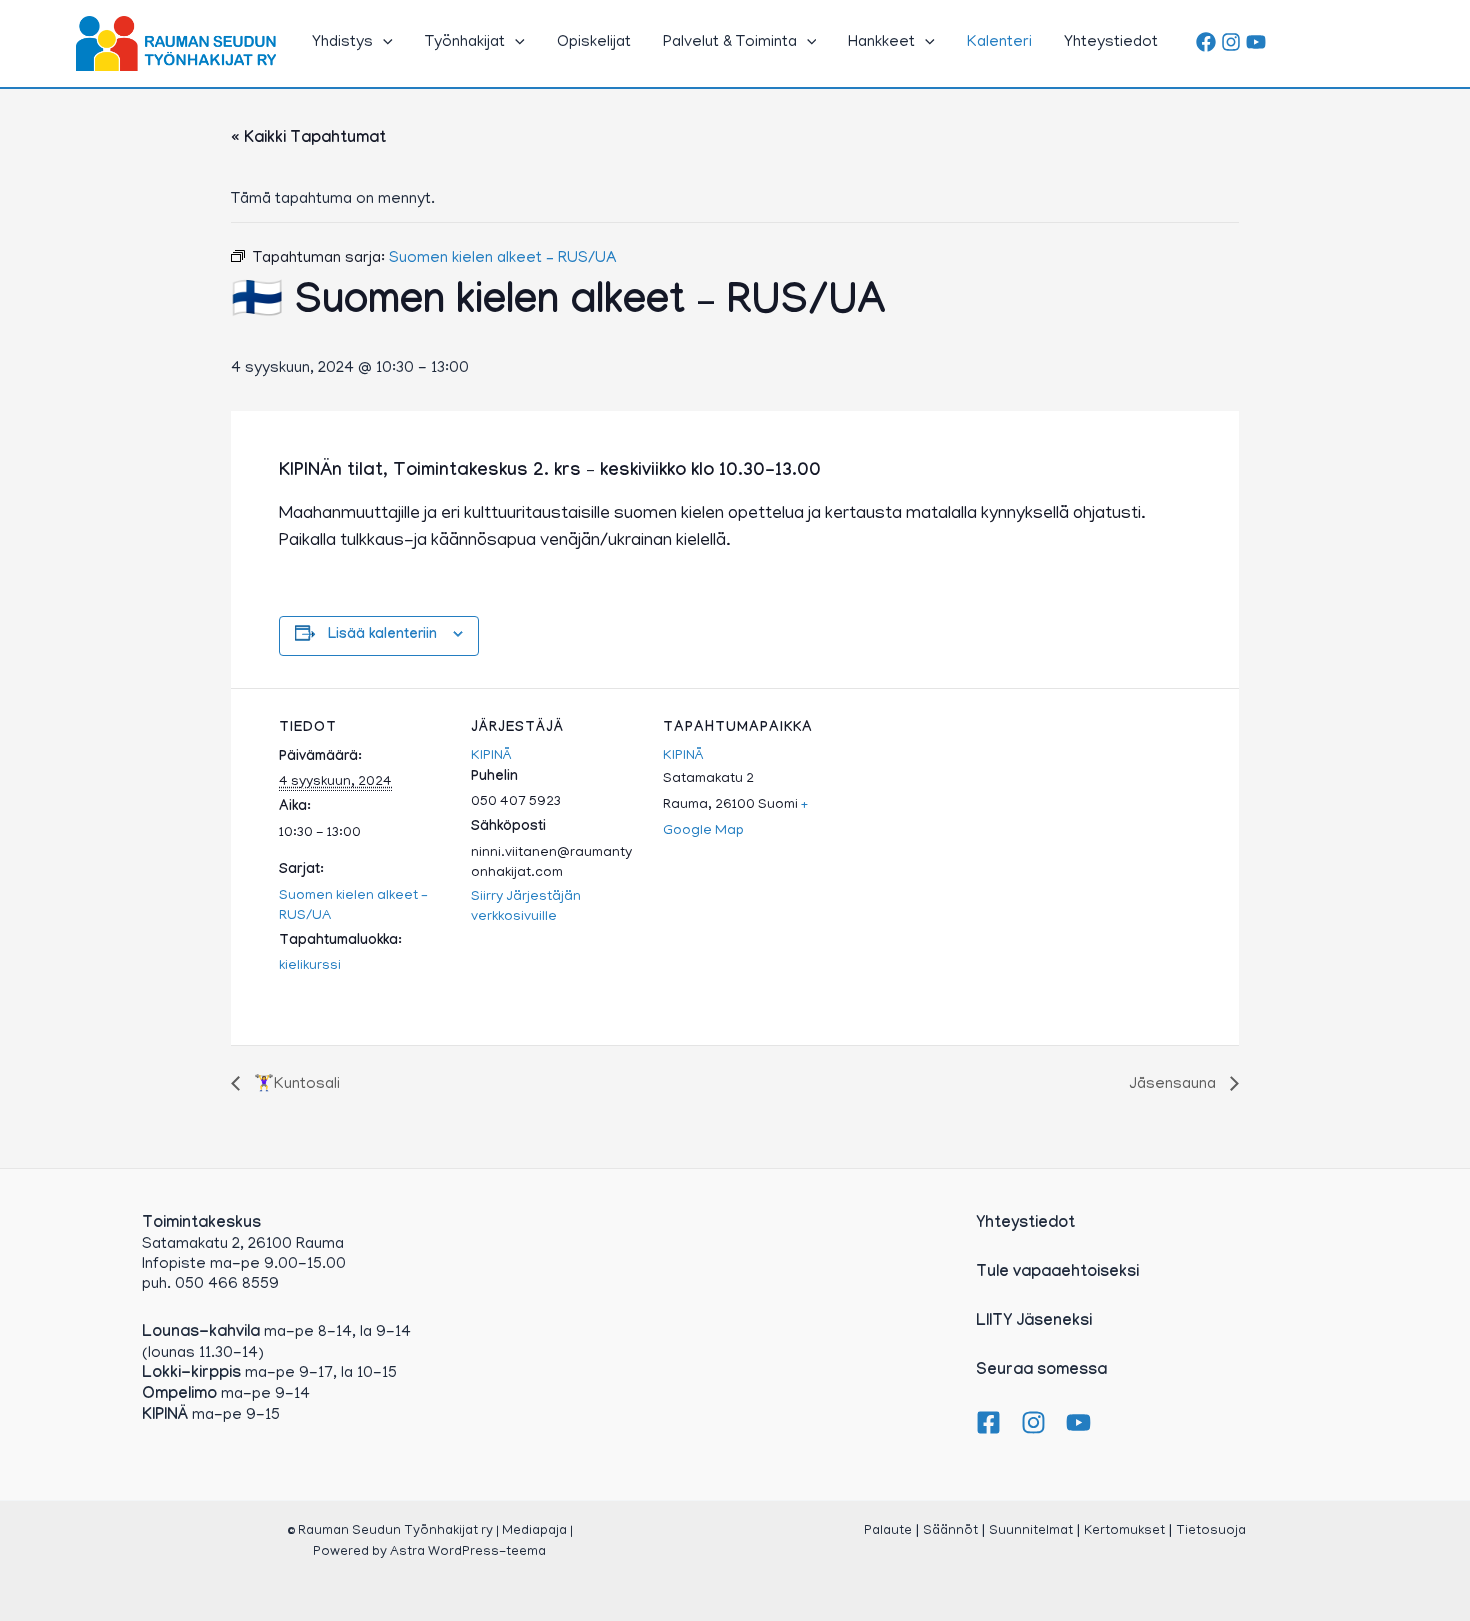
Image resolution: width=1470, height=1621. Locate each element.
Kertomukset (1124, 1531)
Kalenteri (999, 43)
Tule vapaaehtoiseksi (1057, 1273)
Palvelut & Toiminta (730, 43)
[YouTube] (1256, 42)
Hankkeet (881, 43)
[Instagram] (1231, 42)
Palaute (888, 1531)
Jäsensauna (1174, 1085)
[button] (383, 43)
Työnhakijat (465, 43)
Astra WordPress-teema (468, 1552)
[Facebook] (1206, 42)
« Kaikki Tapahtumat (308, 139)
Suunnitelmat (1031, 1531)
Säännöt (950, 1531)
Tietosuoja (1211, 1531)
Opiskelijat (594, 43)
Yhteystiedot (1111, 43)
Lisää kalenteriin (382, 636)
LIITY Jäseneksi (1034, 1322)
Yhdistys (342, 43)
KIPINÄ (491, 756)
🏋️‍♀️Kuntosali (295, 1085)
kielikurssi (310, 966)
